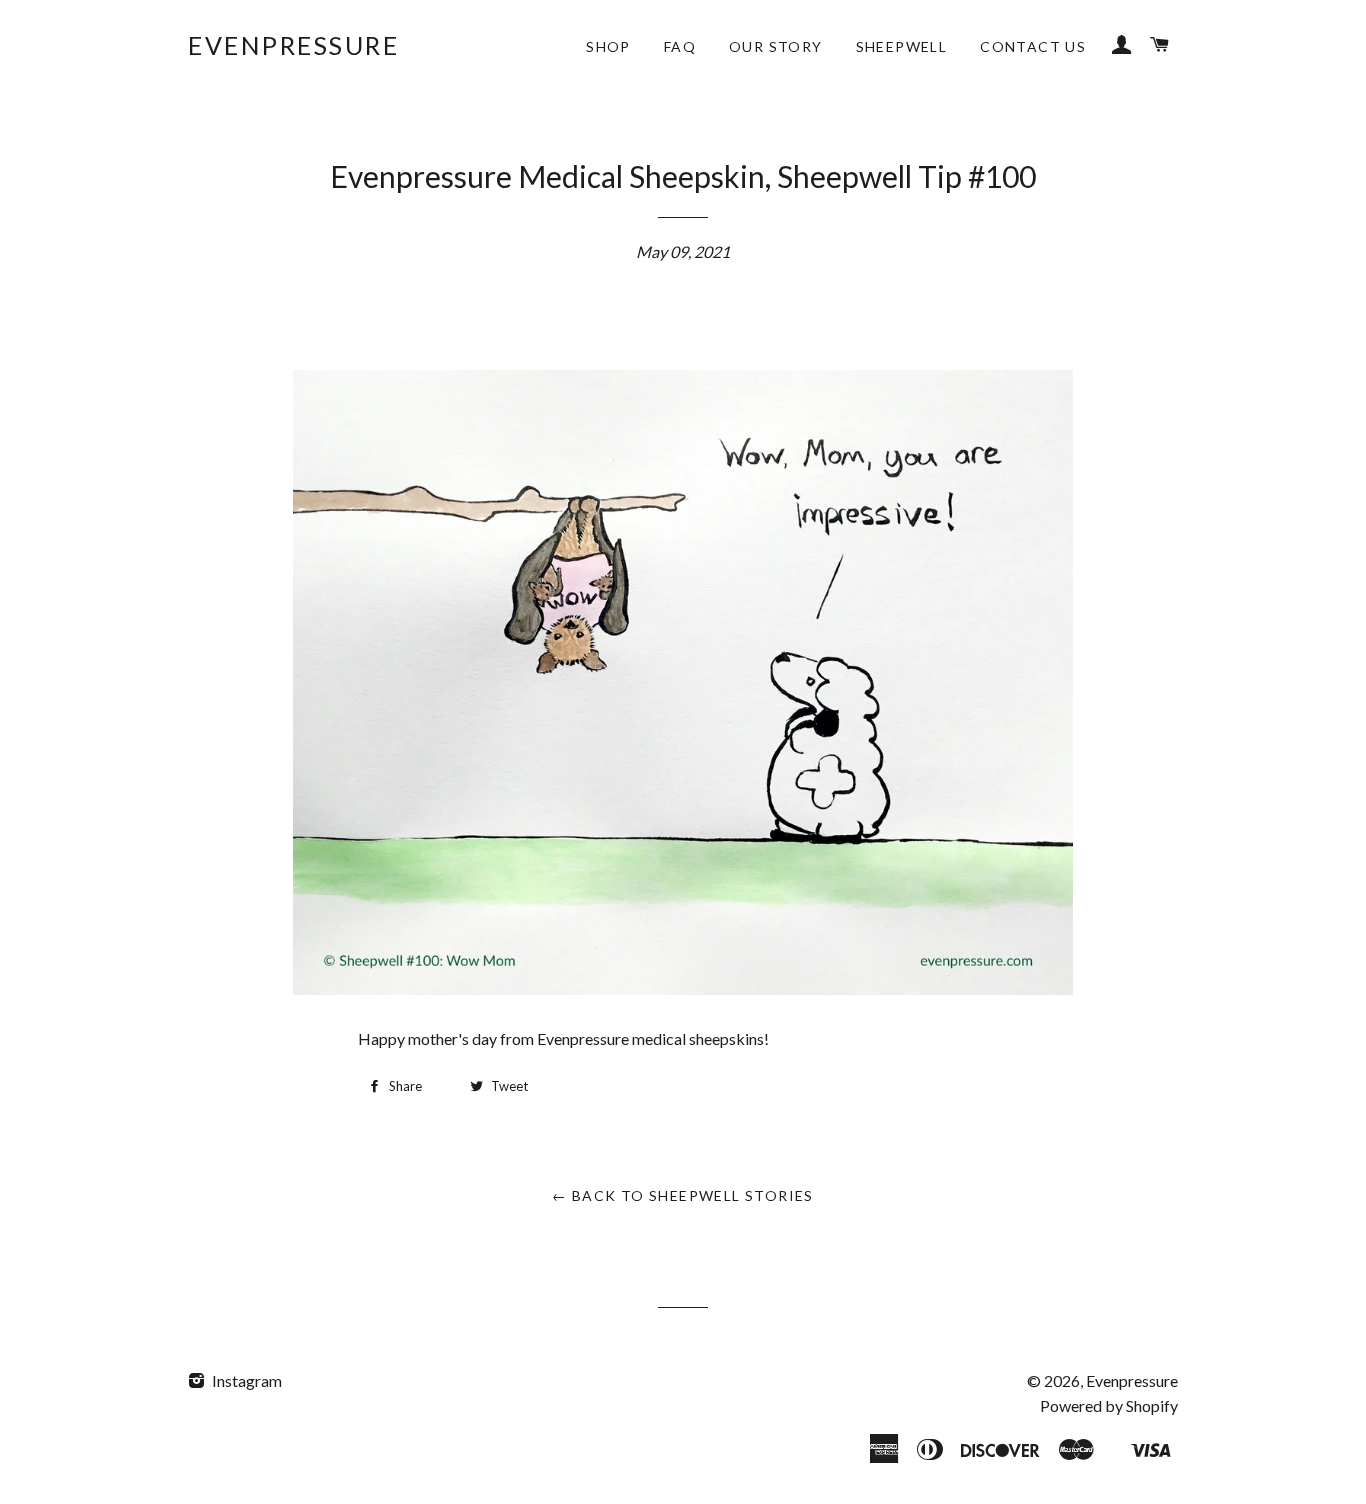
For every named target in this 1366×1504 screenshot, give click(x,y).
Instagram (245, 1380)
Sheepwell (902, 46)
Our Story (776, 46)
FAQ (680, 46)
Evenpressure (293, 45)
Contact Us (1033, 46)
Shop (608, 46)
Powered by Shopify (1109, 1405)
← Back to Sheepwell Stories (683, 1195)
